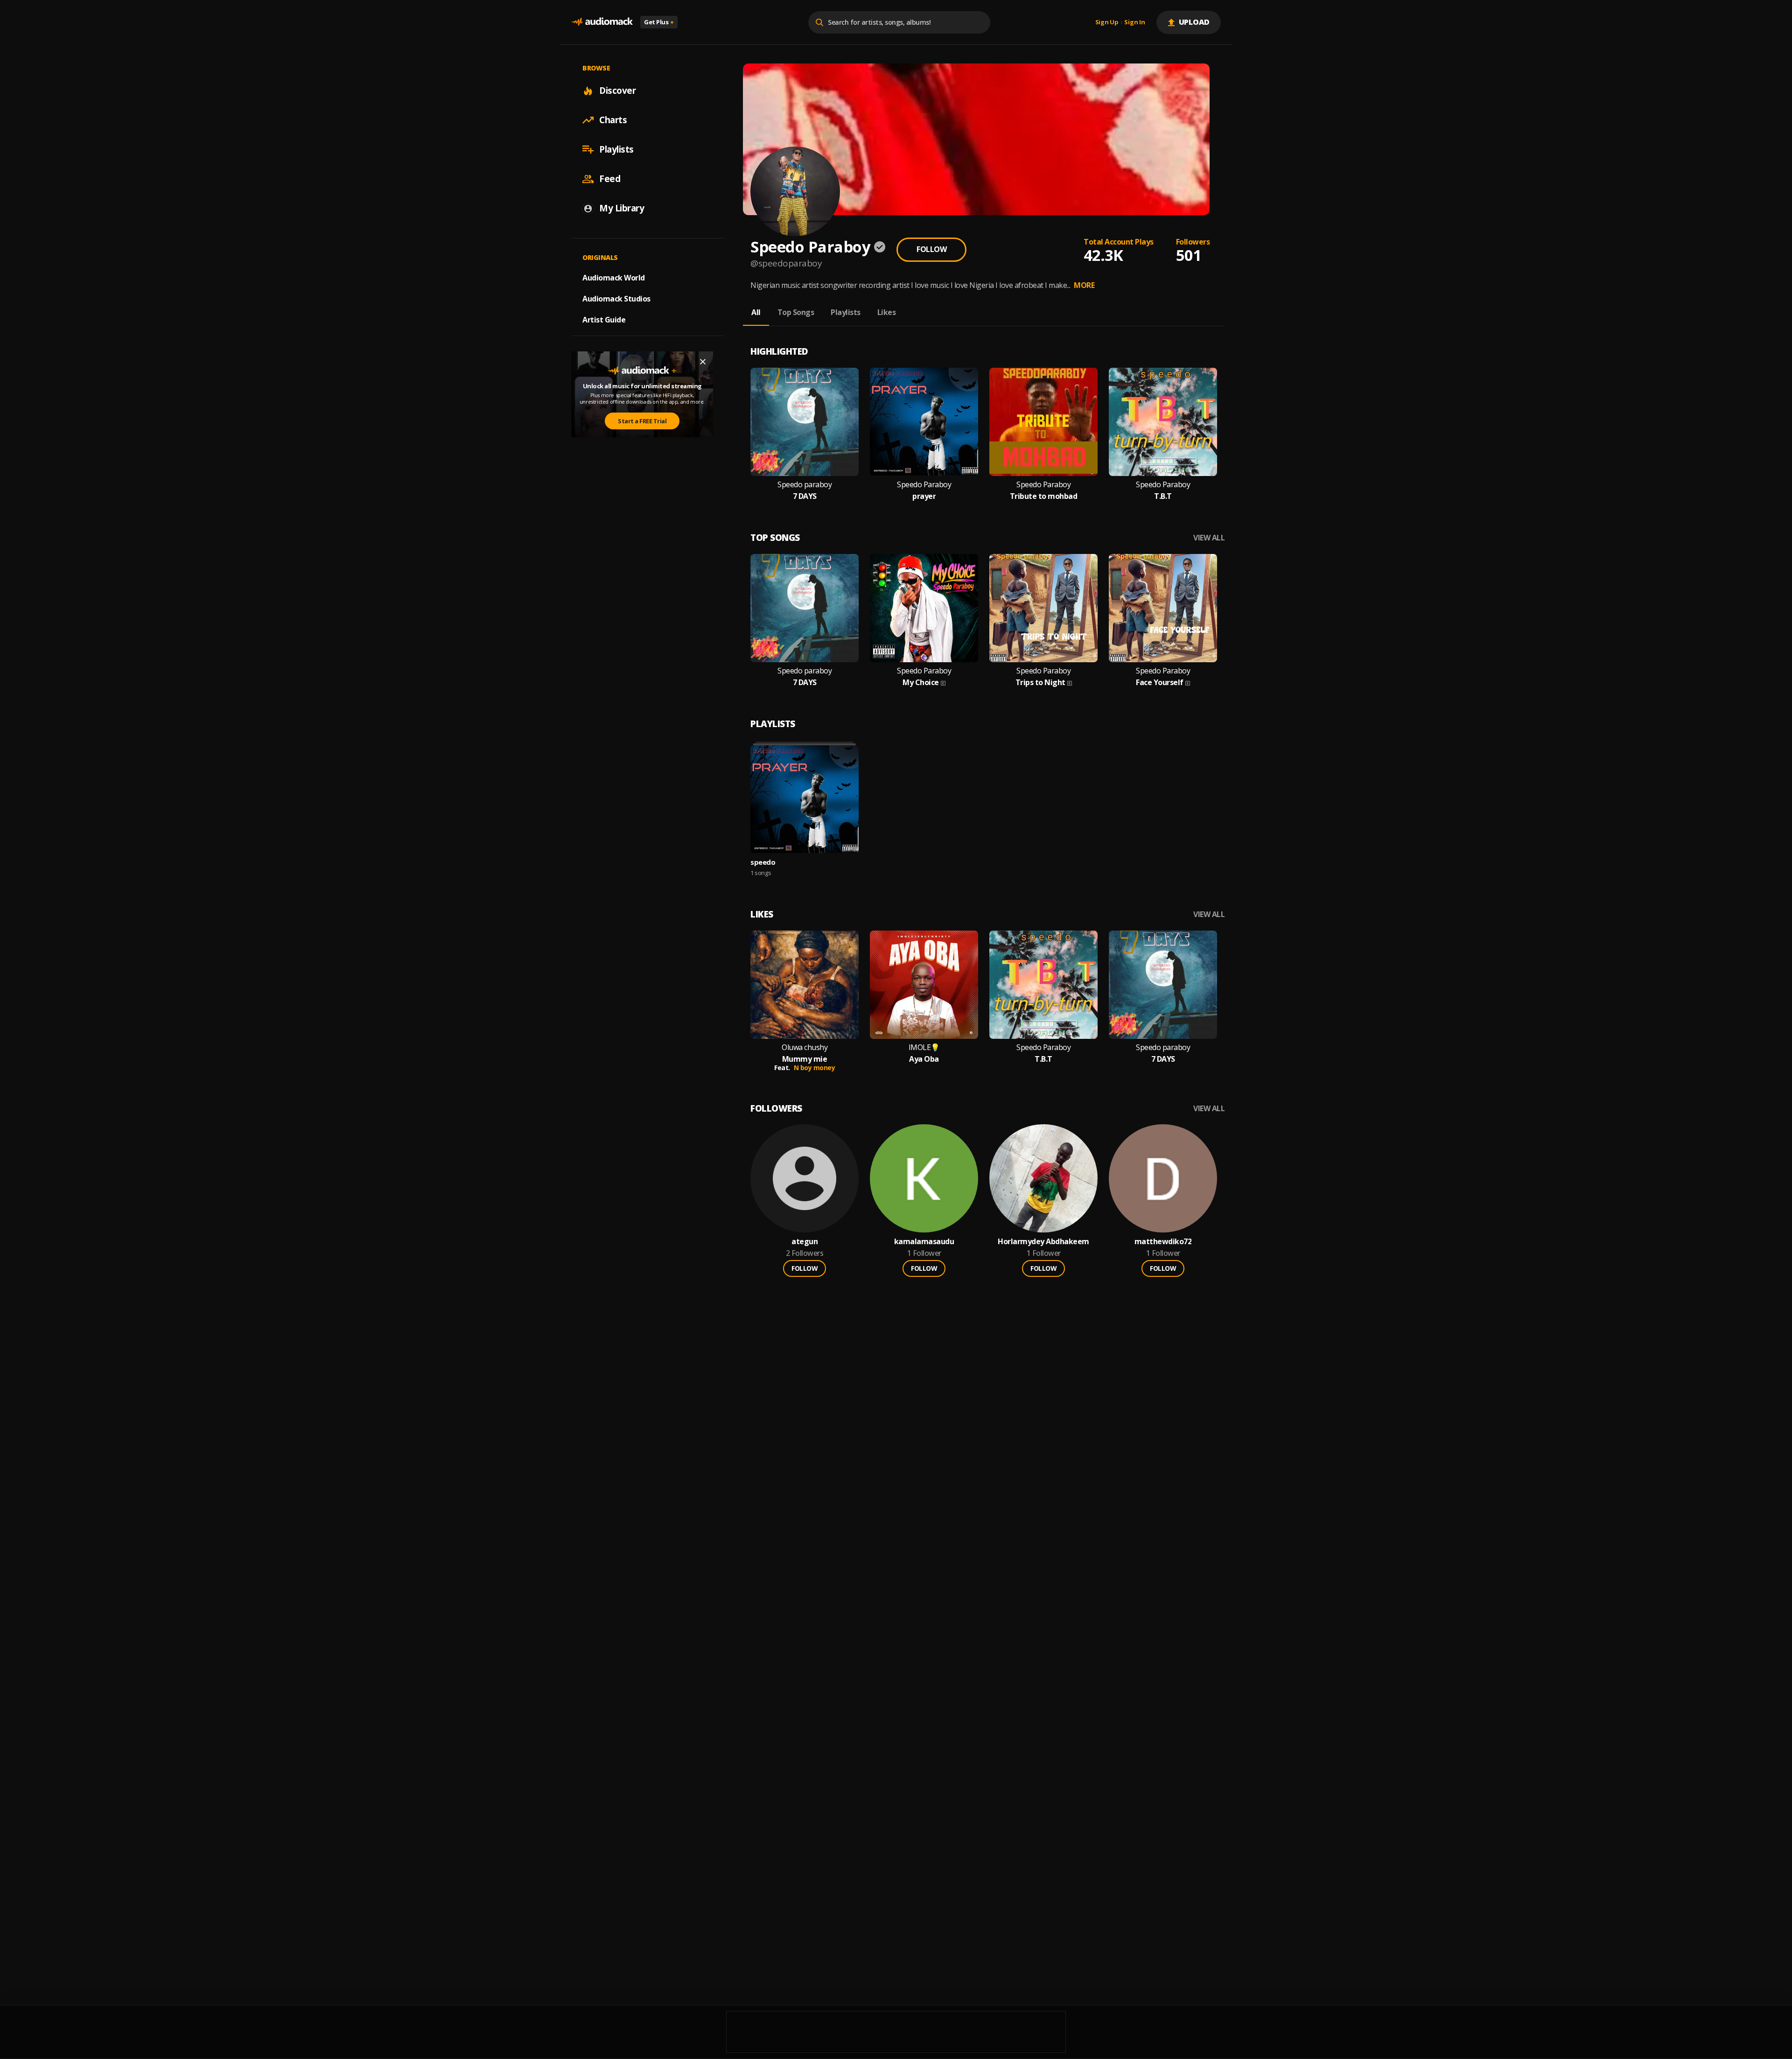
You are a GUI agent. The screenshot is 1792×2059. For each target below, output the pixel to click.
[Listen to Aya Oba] (924, 985)
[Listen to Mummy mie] (805, 985)
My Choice (921, 683)
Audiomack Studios (616, 299)
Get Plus (659, 22)
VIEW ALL (1209, 538)
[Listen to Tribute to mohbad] (1043, 422)
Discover (617, 91)
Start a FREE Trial (642, 421)
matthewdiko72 (1163, 1242)
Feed (610, 179)
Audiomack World (614, 278)
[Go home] (602, 22)
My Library (622, 208)
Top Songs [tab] (796, 312)
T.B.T (1163, 496)
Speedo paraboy (805, 485)
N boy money (815, 1068)
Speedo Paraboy (924, 485)
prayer (924, 496)
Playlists (616, 149)
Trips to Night (1040, 683)
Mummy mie (805, 1059)
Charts (613, 120)
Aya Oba (924, 1059)
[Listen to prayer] (924, 422)
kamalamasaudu (924, 1242)
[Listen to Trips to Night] (1043, 608)
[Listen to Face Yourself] (1163, 608)
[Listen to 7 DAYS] (805, 422)
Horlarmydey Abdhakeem (1043, 1242)
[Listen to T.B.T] (1163, 422)
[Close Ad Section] (703, 362)
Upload (1194, 22)
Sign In (1134, 22)
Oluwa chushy (805, 1047)
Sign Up (1107, 22)
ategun (805, 1242)
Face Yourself (1160, 683)
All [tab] (756, 312)
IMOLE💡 (924, 1047)
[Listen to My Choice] (924, 608)
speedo (763, 862)
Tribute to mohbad (1044, 496)
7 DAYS (805, 496)
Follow (931, 249)
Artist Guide (604, 320)
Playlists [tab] (846, 312)
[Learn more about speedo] (805, 799)
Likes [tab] (887, 312)
